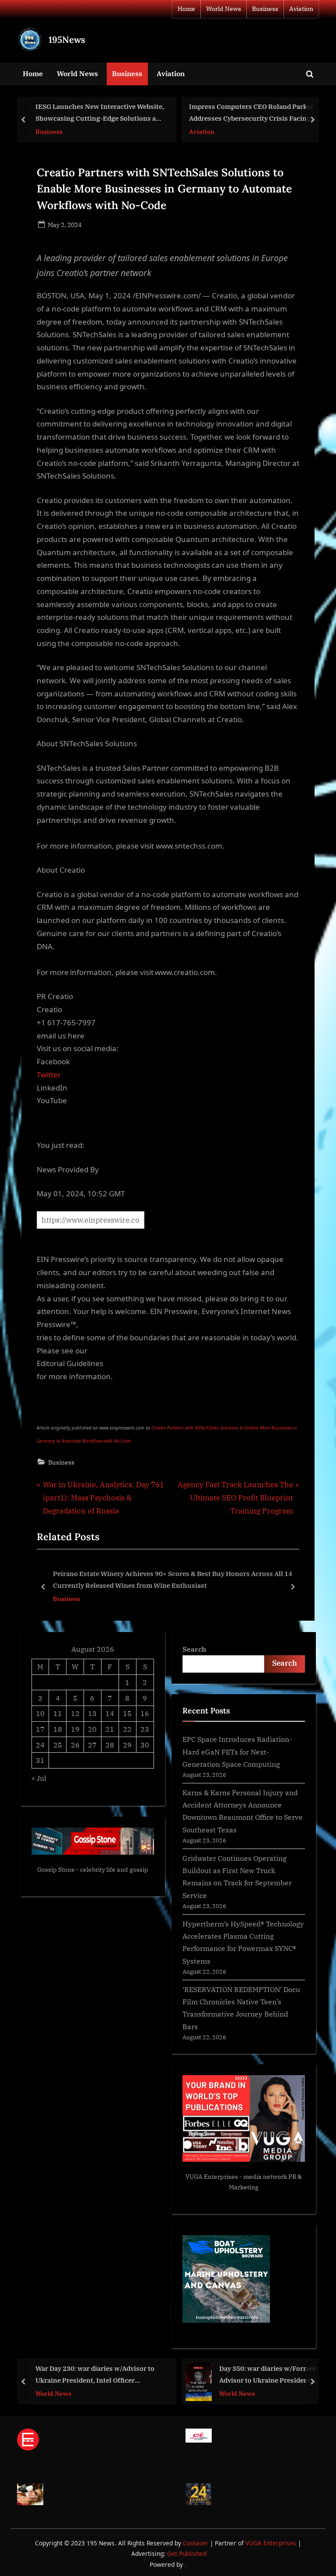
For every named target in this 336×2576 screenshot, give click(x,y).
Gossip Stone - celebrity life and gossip (93, 1870)
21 (110, 1729)
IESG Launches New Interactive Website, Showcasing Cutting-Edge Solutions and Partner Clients (100, 113)
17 (40, 1729)
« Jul (39, 1778)
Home (186, 9)
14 (110, 1713)
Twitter (49, 1075)
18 (58, 1729)
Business (265, 9)
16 (145, 1713)
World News (224, 9)
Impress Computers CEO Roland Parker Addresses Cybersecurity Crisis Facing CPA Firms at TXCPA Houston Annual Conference (251, 113)
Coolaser (196, 2543)
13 (92, 1713)
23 (145, 1729)
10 (40, 1713)
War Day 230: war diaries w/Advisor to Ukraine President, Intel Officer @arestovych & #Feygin (95, 2375)
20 (92, 1729)
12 (75, 1713)
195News (67, 40)
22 (127, 1729)
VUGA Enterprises (212, 2177)
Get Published (187, 2553)
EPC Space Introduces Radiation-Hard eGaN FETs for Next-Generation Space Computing (237, 1751)
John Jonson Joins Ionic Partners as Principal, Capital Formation (212, 1580)
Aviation (301, 9)
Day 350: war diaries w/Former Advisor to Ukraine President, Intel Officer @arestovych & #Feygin (268, 2375)
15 (127, 1713)
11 (58, 1713)
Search (194, 1649)
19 (75, 1729)
